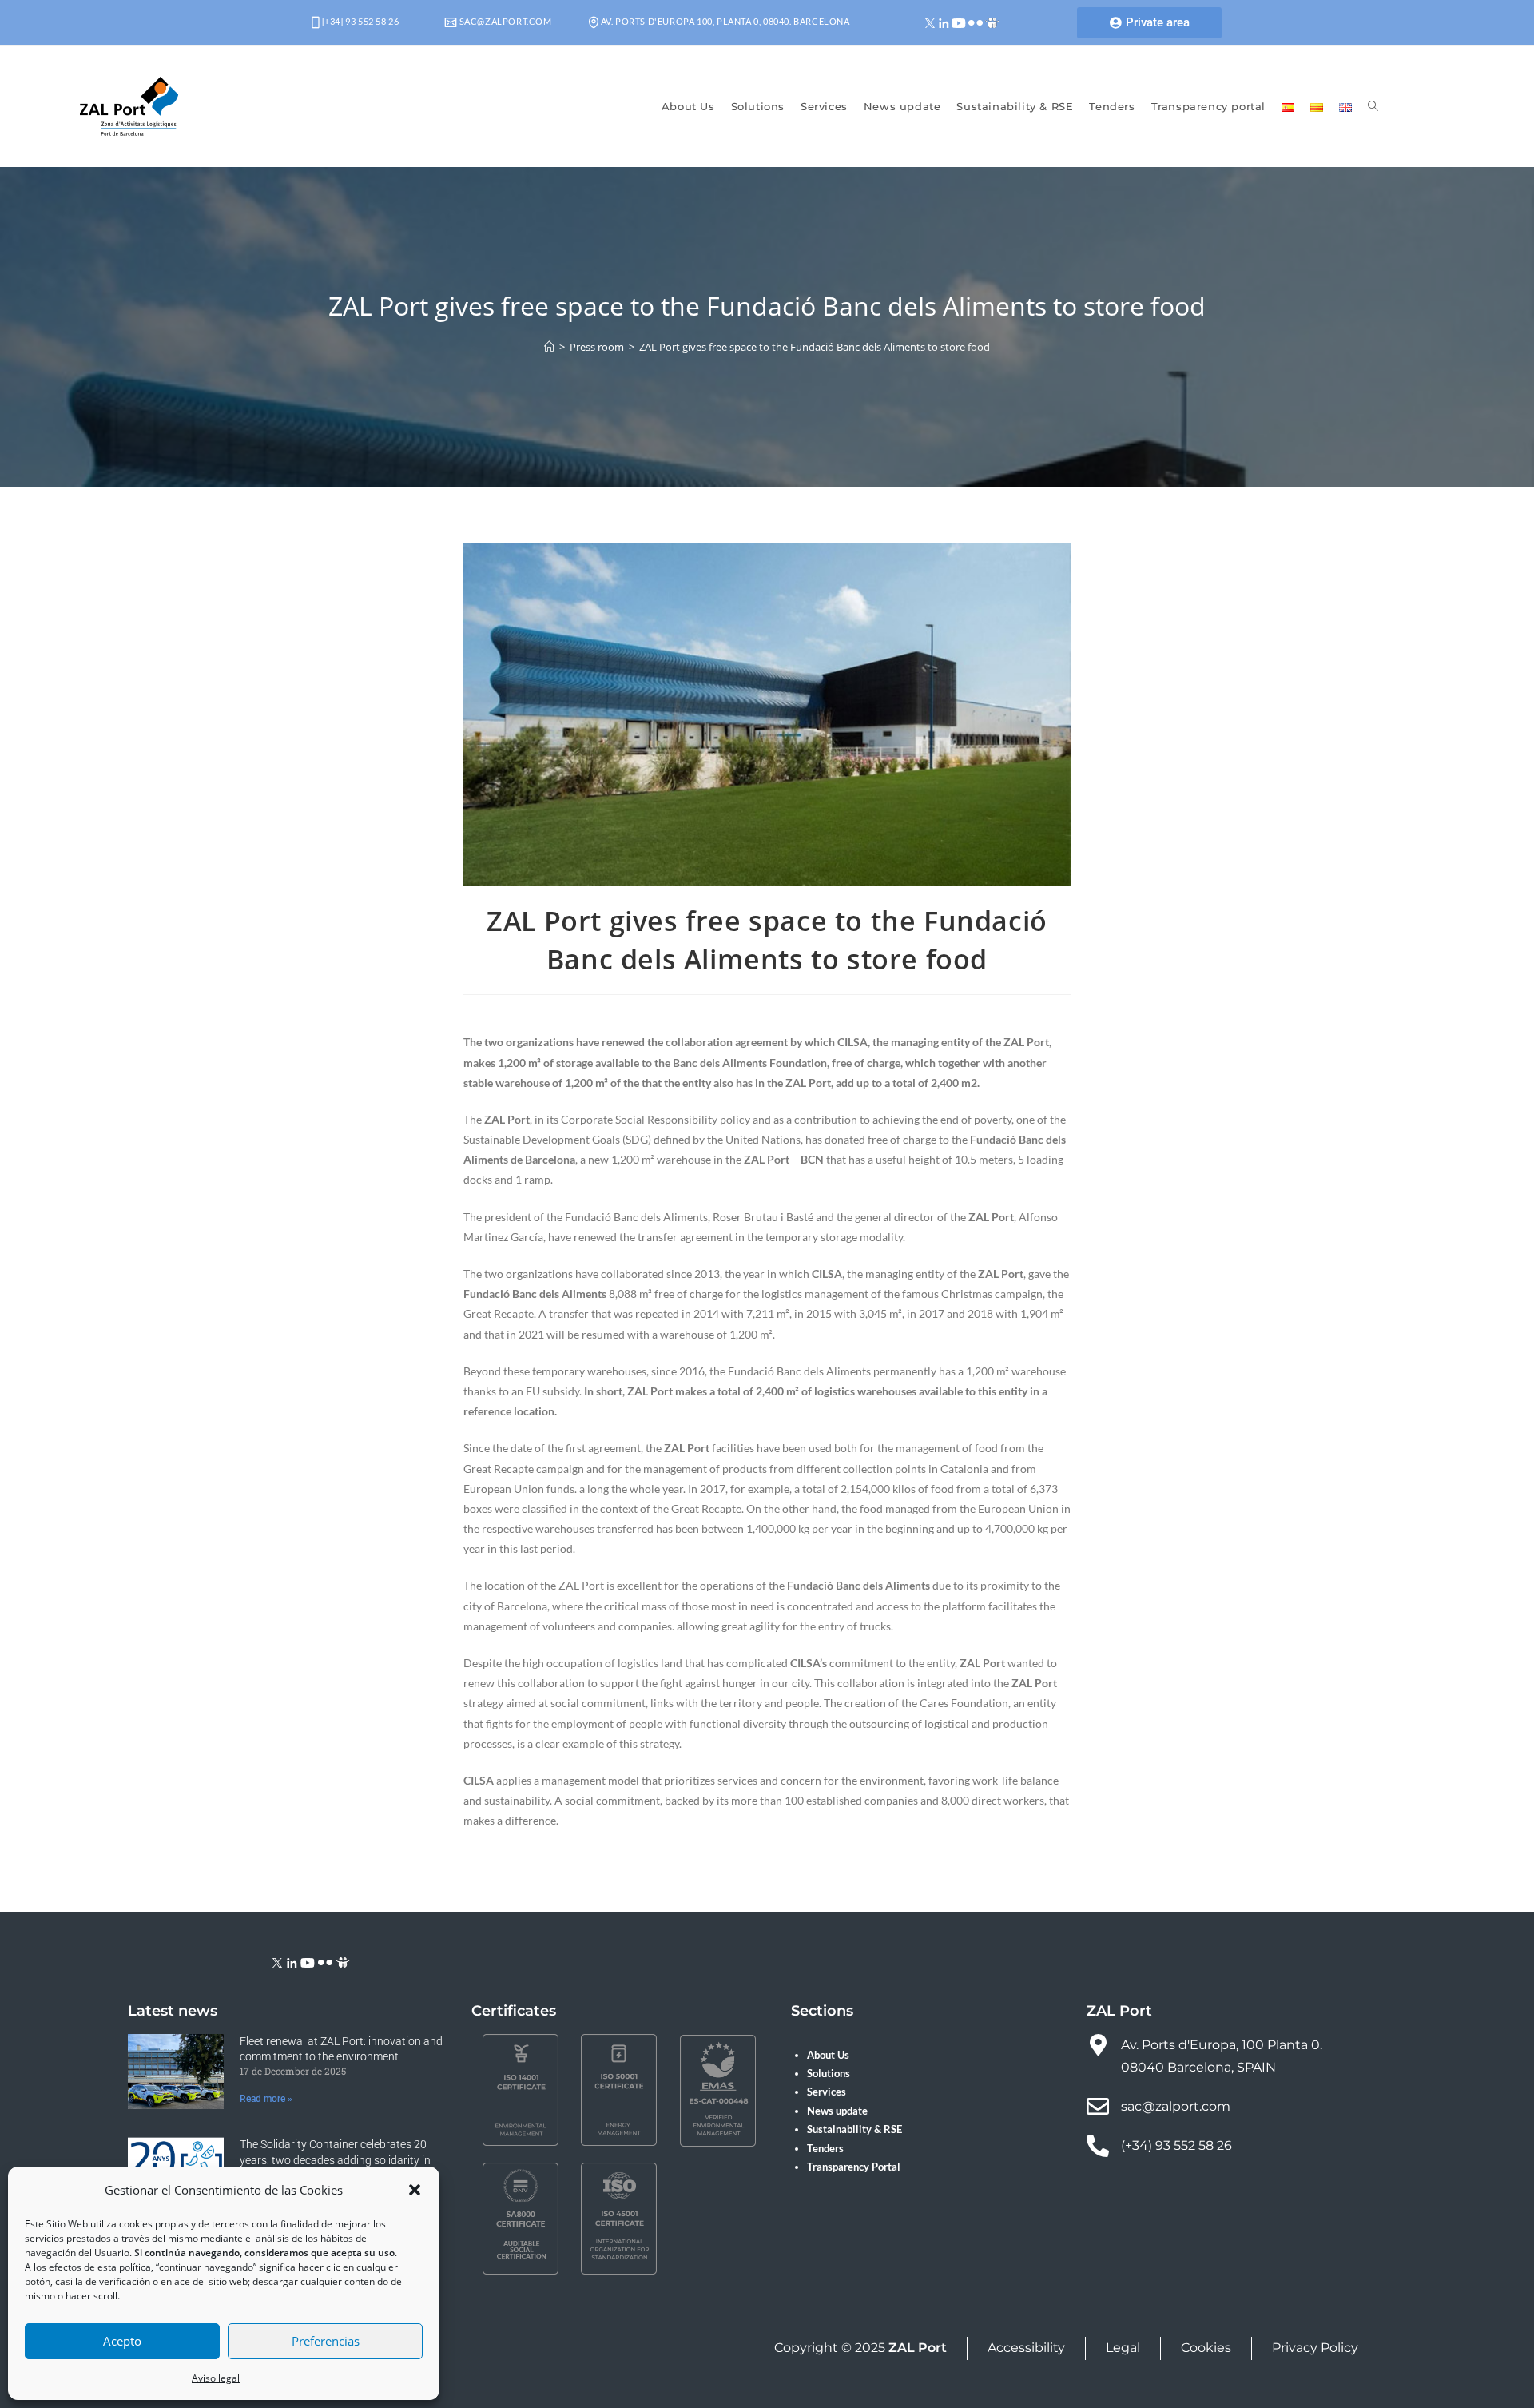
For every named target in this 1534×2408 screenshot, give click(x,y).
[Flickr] (976, 22)
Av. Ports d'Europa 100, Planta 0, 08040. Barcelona (724, 21)
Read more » (266, 2099)
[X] (930, 22)
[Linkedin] (944, 22)
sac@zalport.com (505, 21)
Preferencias (326, 2341)
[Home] (549, 347)
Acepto (122, 2341)
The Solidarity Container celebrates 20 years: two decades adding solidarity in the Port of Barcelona (335, 2160)
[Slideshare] (992, 22)
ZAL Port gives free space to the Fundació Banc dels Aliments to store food (815, 347)
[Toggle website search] (1373, 106)
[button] (415, 2190)
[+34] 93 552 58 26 (359, 21)
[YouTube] (959, 22)
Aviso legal (216, 2378)
